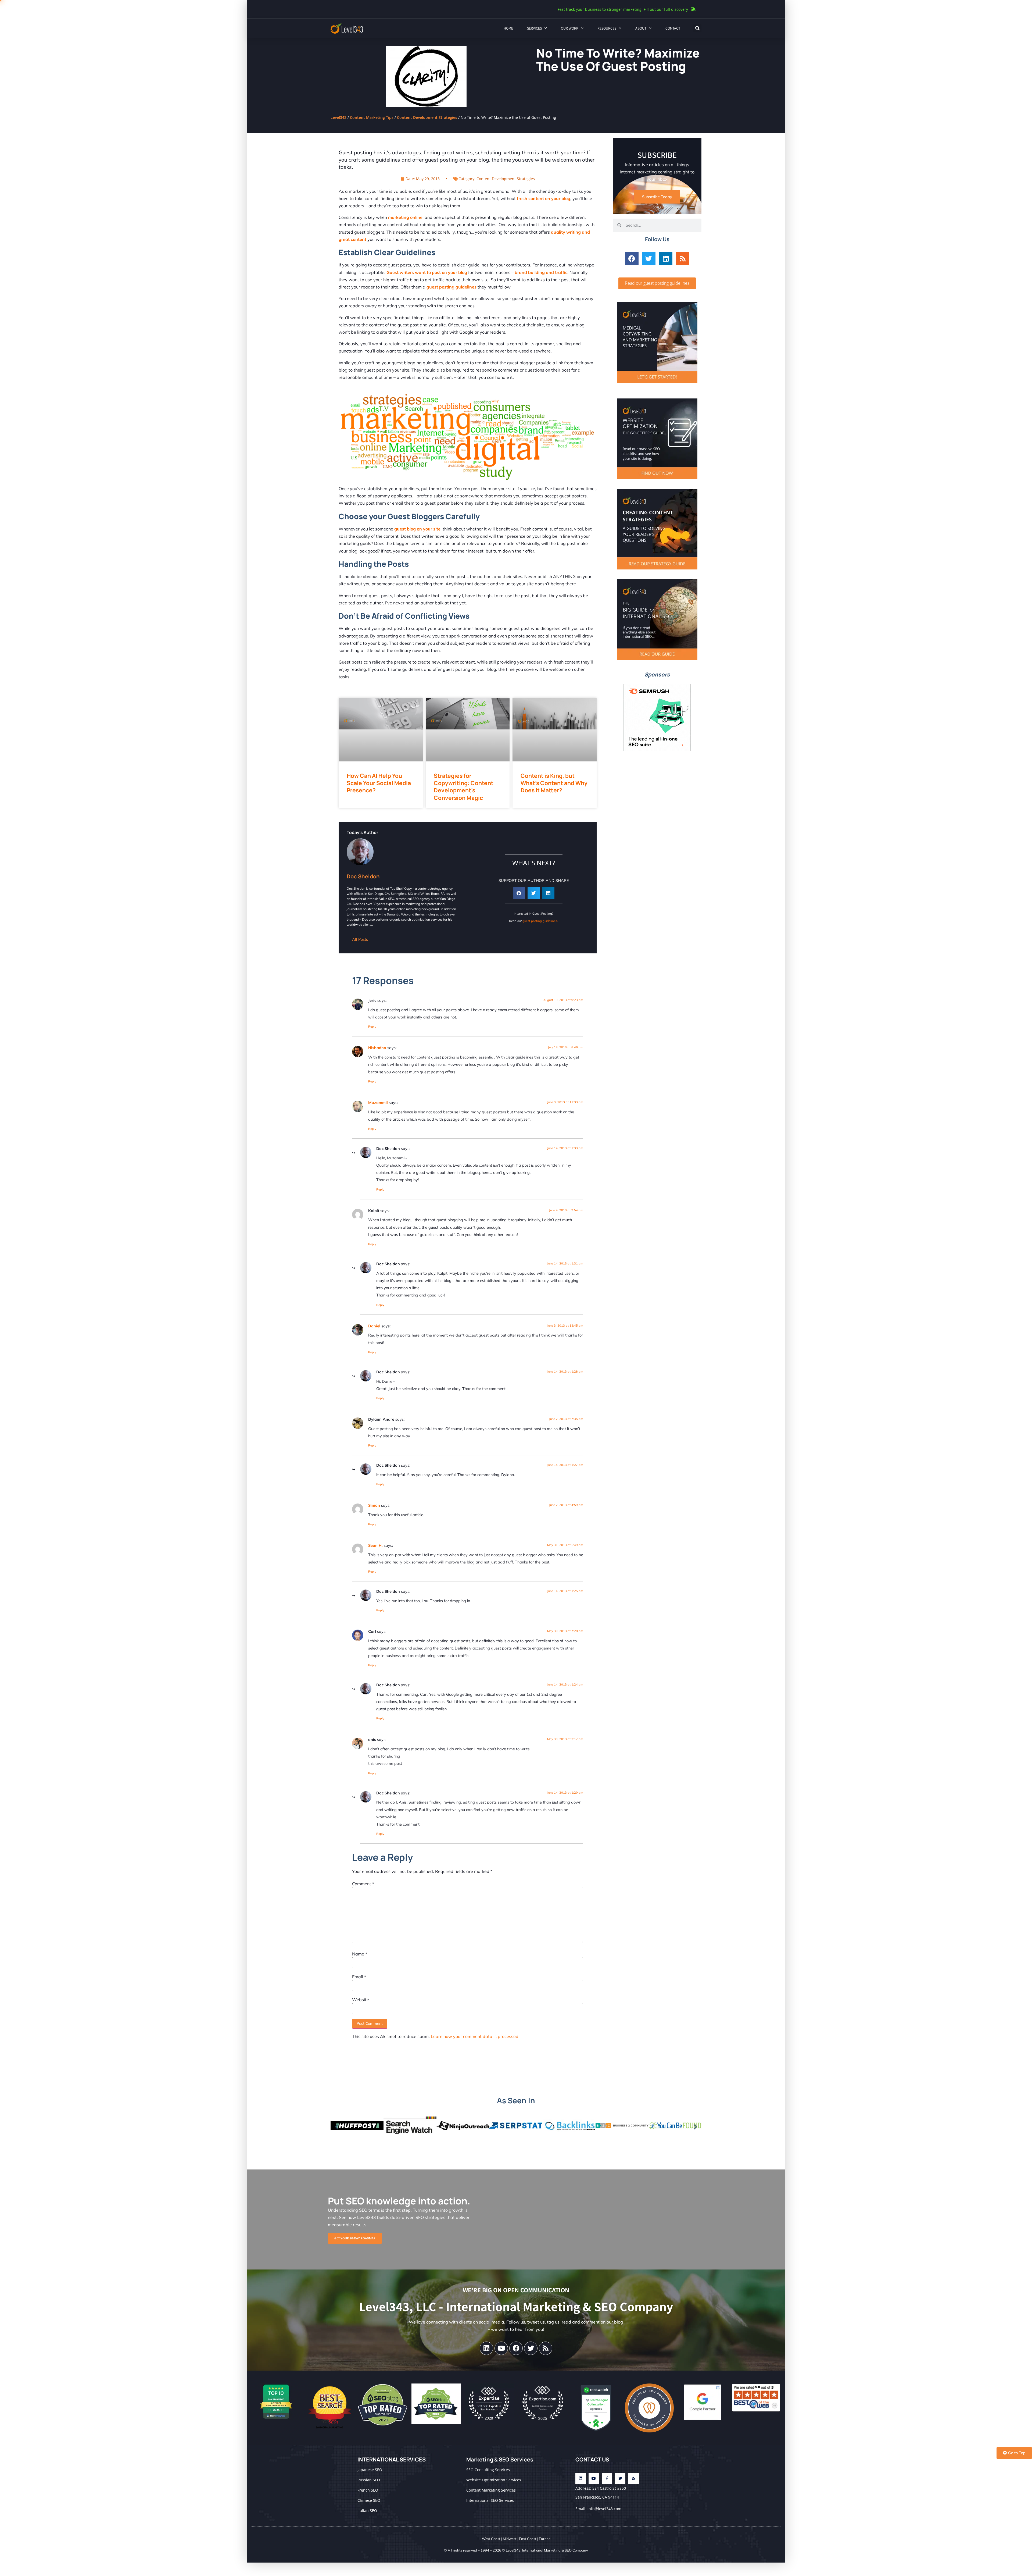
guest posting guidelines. (540, 921)
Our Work (570, 28)
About (641, 28)
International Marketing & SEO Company (555, 2550)
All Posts (360, 939)
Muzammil (378, 1103)
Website (361, 2000)
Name (360, 1954)
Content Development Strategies (427, 117)
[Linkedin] (666, 258)
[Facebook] (632, 258)
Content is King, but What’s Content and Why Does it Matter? (554, 783)
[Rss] (683, 258)
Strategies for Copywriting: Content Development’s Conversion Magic (464, 787)
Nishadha (377, 1048)
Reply (372, 1027)
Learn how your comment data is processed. (475, 2036)
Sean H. (375, 1545)
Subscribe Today (657, 197)
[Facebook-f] (607, 2479)
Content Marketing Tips (372, 117)
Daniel (374, 1326)
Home (508, 28)
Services (534, 28)
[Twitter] (649, 258)
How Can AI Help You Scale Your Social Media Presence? (379, 783)
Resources (607, 28)
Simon (374, 1505)
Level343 (338, 117)
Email (359, 1977)
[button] (697, 28)
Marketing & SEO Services (500, 2459)
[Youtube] (501, 2348)
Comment (363, 1884)
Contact (673, 28)
